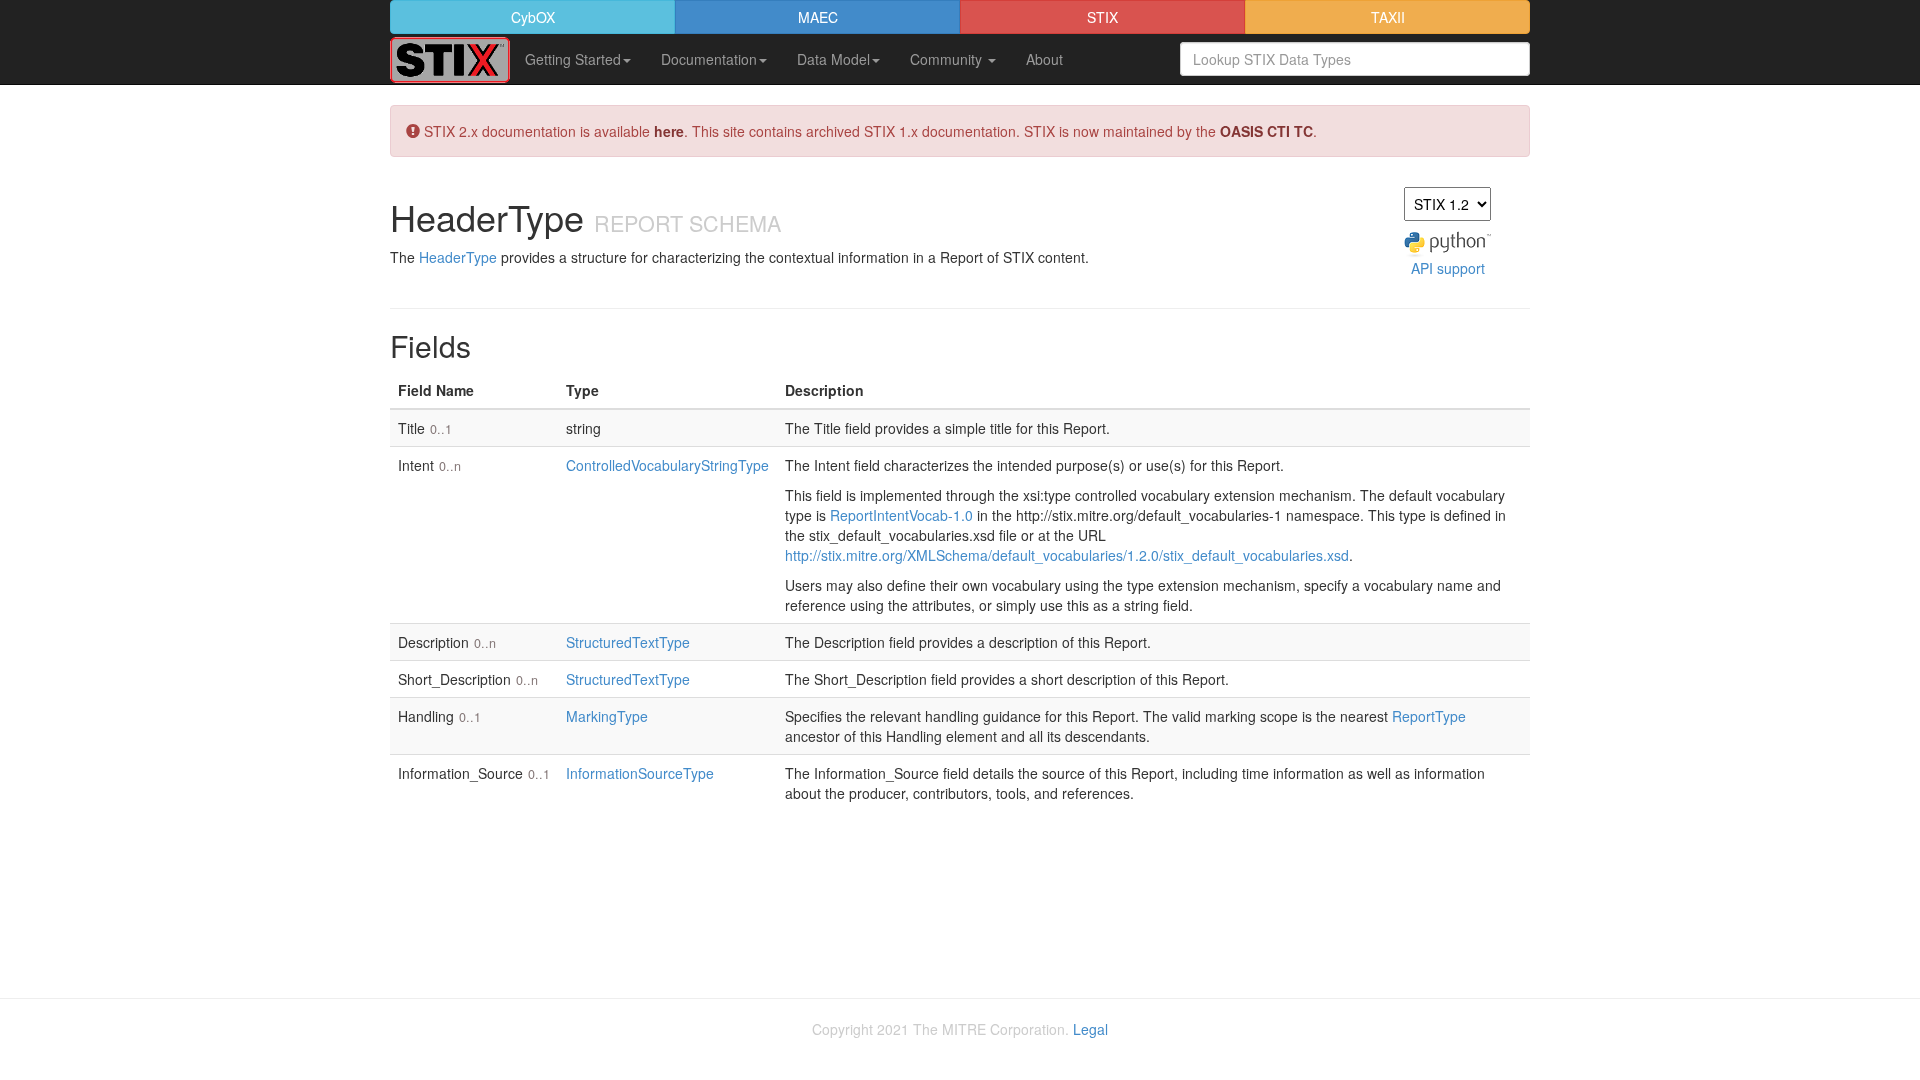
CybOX (533, 17)
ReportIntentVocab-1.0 (901, 515)
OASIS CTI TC (1266, 131)
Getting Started (573, 59)
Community (948, 59)
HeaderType (458, 257)
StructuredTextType (628, 642)
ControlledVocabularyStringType (667, 465)
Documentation (709, 59)
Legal (1090, 1029)
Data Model (833, 59)
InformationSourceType (640, 773)
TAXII (1388, 17)
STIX (1102, 17)
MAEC (818, 17)
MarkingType (607, 716)
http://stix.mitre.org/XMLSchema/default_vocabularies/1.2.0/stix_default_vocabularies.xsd (1067, 555)
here (669, 131)
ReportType (1429, 716)
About (1044, 59)
